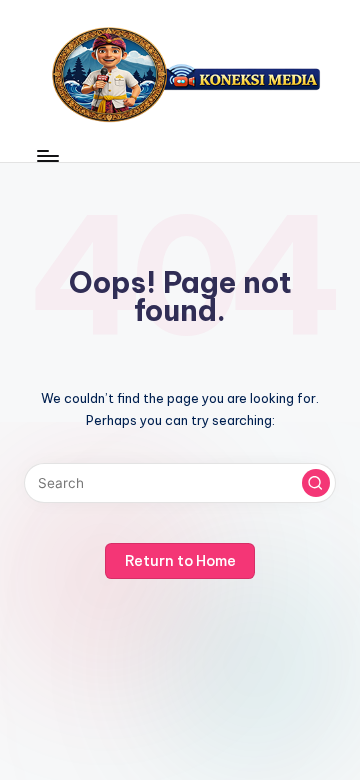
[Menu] (47, 155)
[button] (316, 483)
